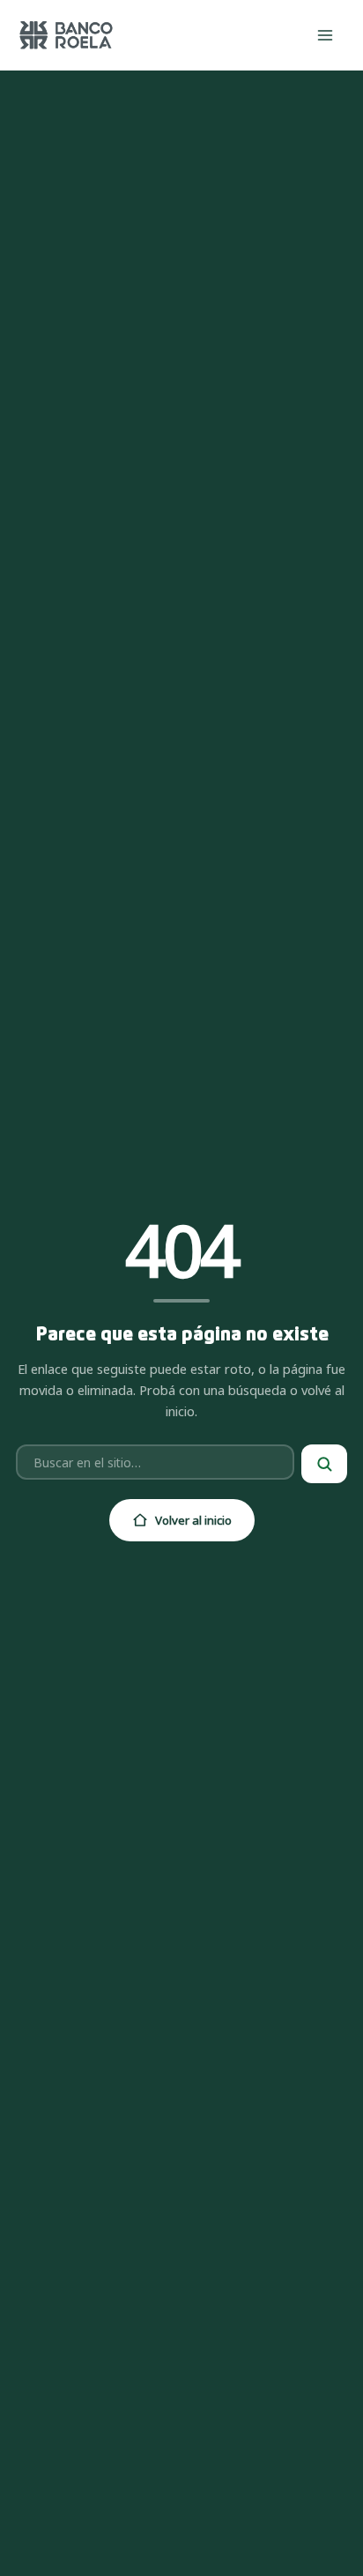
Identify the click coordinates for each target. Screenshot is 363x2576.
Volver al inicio (193, 1520)
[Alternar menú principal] (326, 35)
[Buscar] (324, 1464)
